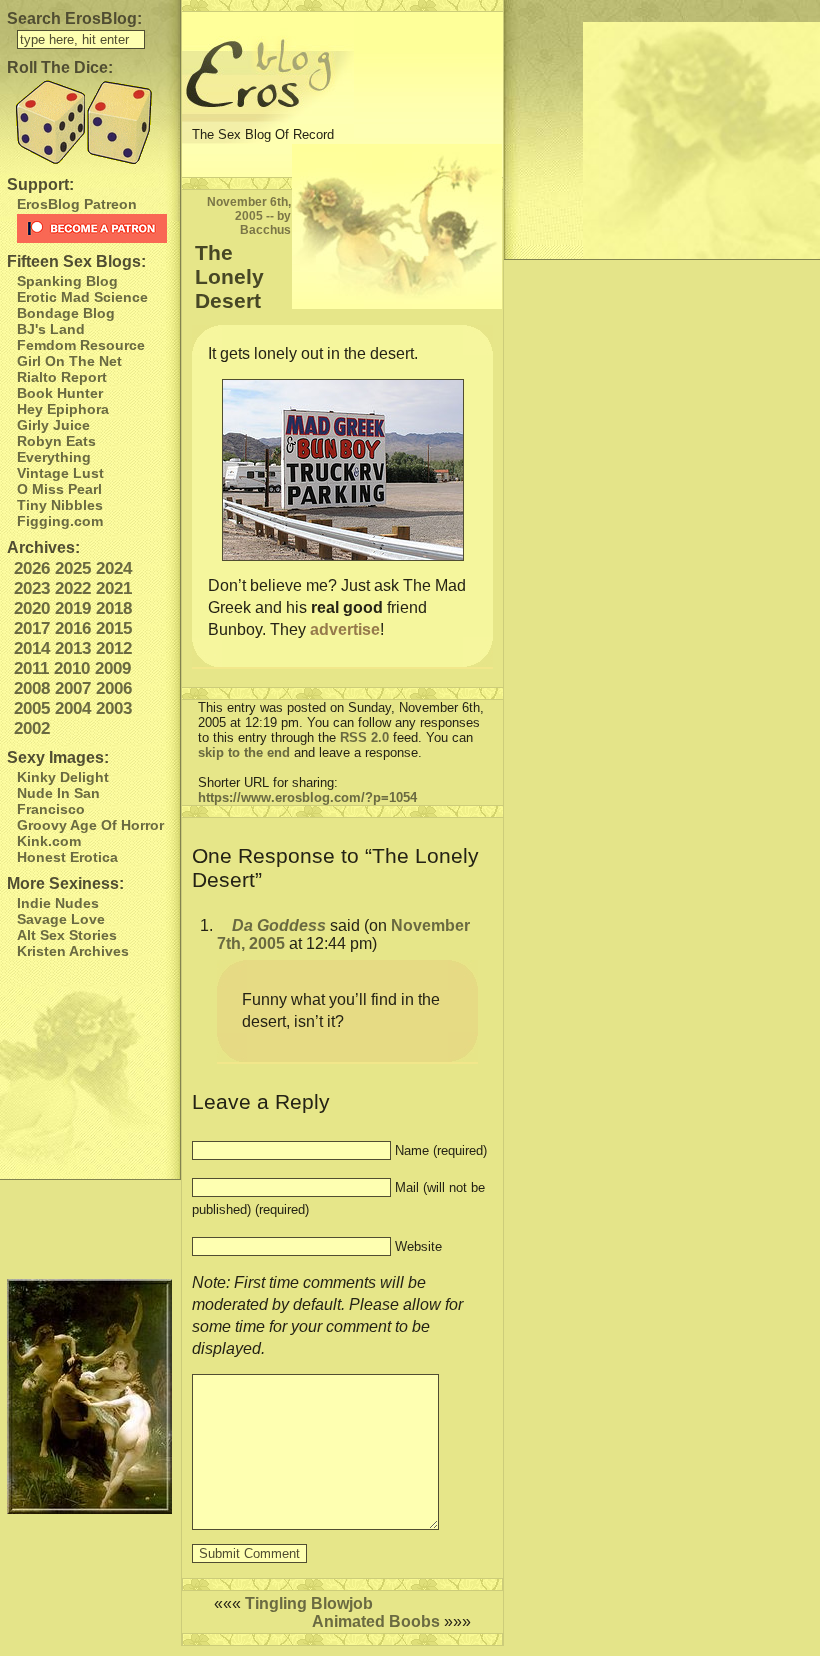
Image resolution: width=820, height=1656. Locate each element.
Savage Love (61, 919)
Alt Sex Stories (67, 935)
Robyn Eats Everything (56, 449)
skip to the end (244, 752)
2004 (73, 708)
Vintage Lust (60, 473)
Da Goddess (279, 925)
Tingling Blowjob (309, 1603)
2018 (114, 608)
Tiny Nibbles (60, 505)
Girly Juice (53, 425)
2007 (73, 688)
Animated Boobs (376, 1621)
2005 (32, 708)
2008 (32, 688)
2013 (73, 648)
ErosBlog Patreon (77, 204)
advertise (345, 629)
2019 (73, 608)
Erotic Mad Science (82, 297)
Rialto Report (62, 377)
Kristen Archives (73, 951)
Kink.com (49, 841)
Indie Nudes (58, 903)
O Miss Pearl (59, 489)
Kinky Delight (63, 777)
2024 (114, 568)
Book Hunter (60, 393)
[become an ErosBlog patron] (93, 228)
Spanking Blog (67, 281)
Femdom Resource (81, 345)
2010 (72, 668)
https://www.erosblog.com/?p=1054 (307, 797)
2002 (32, 728)
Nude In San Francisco (58, 801)
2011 (31, 668)
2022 (73, 588)
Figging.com (60, 521)
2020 (32, 608)
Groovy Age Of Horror (90, 825)
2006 (114, 688)
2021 (114, 588)
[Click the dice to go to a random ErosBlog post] (90, 122)
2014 (32, 648)
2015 (114, 628)
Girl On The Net (69, 361)
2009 (113, 668)
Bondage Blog (66, 313)
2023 (32, 588)
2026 (32, 568)
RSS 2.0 (364, 737)
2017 (32, 628)
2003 (114, 708)
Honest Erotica (67, 857)
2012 (114, 648)
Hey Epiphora (63, 409)
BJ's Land (51, 329)
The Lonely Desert (229, 276)
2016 (73, 628)
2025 (73, 568)
